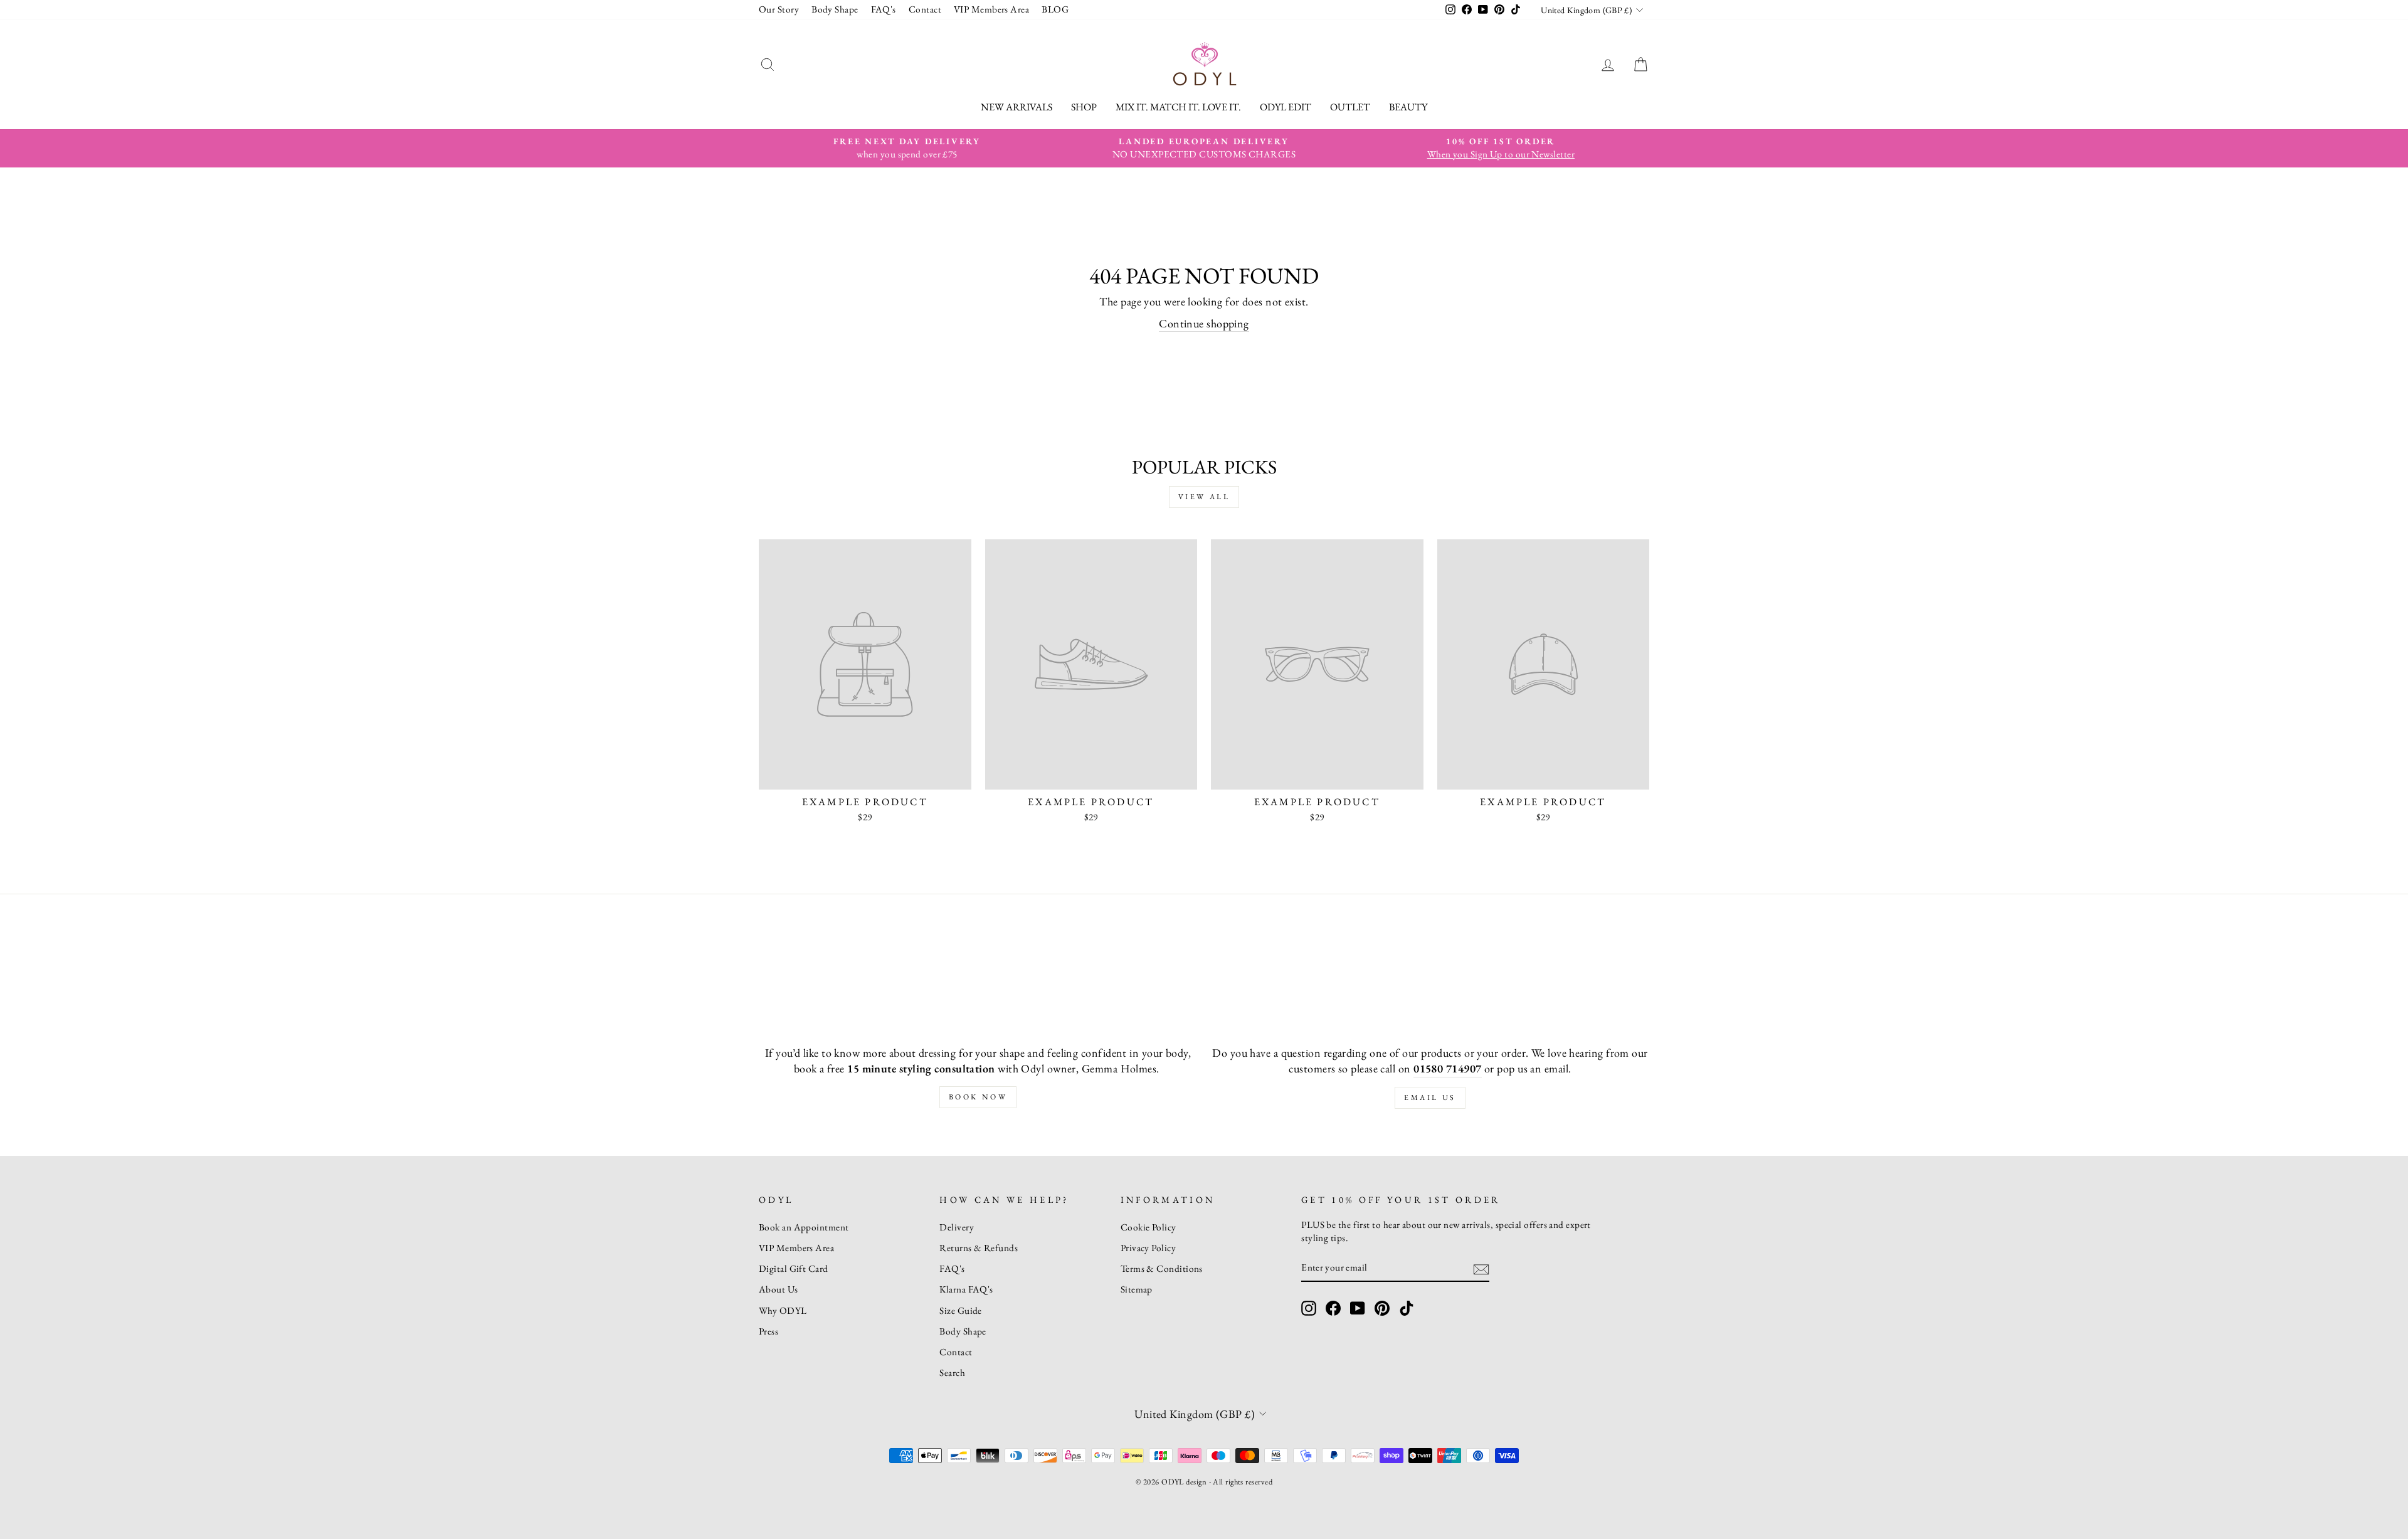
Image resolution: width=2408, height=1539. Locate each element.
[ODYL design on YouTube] (1358, 1308)
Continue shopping (1204, 323)
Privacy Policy (1148, 1248)
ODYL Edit (1286, 107)
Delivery (957, 1227)
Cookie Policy (1149, 1227)
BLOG (1055, 9)
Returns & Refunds (979, 1248)
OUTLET (1350, 107)
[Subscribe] (1481, 1268)
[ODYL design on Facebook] (1333, 1308)
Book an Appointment (804, 1227)
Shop (1084, 107)
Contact (925, 9)
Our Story (779, 9)
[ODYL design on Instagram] (1309, 1308)
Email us (1430, 1097)
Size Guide (961, 1311)
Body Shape (835, 9)
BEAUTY (1408, 107)
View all (1204, 497)
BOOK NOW (978, 1097)
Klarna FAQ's (966, 1289)
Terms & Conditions (1162, 1269)
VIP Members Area (991, 9)
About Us (779, 1289)
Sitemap (1137, 1289)
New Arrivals (1017, 107)
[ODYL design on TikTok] (1407, 1308)
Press (768, 1331)
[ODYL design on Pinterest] (1382, 1308)
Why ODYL (783, 1311)
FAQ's (884, 9)
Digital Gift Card (794, 1269)
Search (952, 1373)
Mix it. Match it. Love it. (1178, 107)
